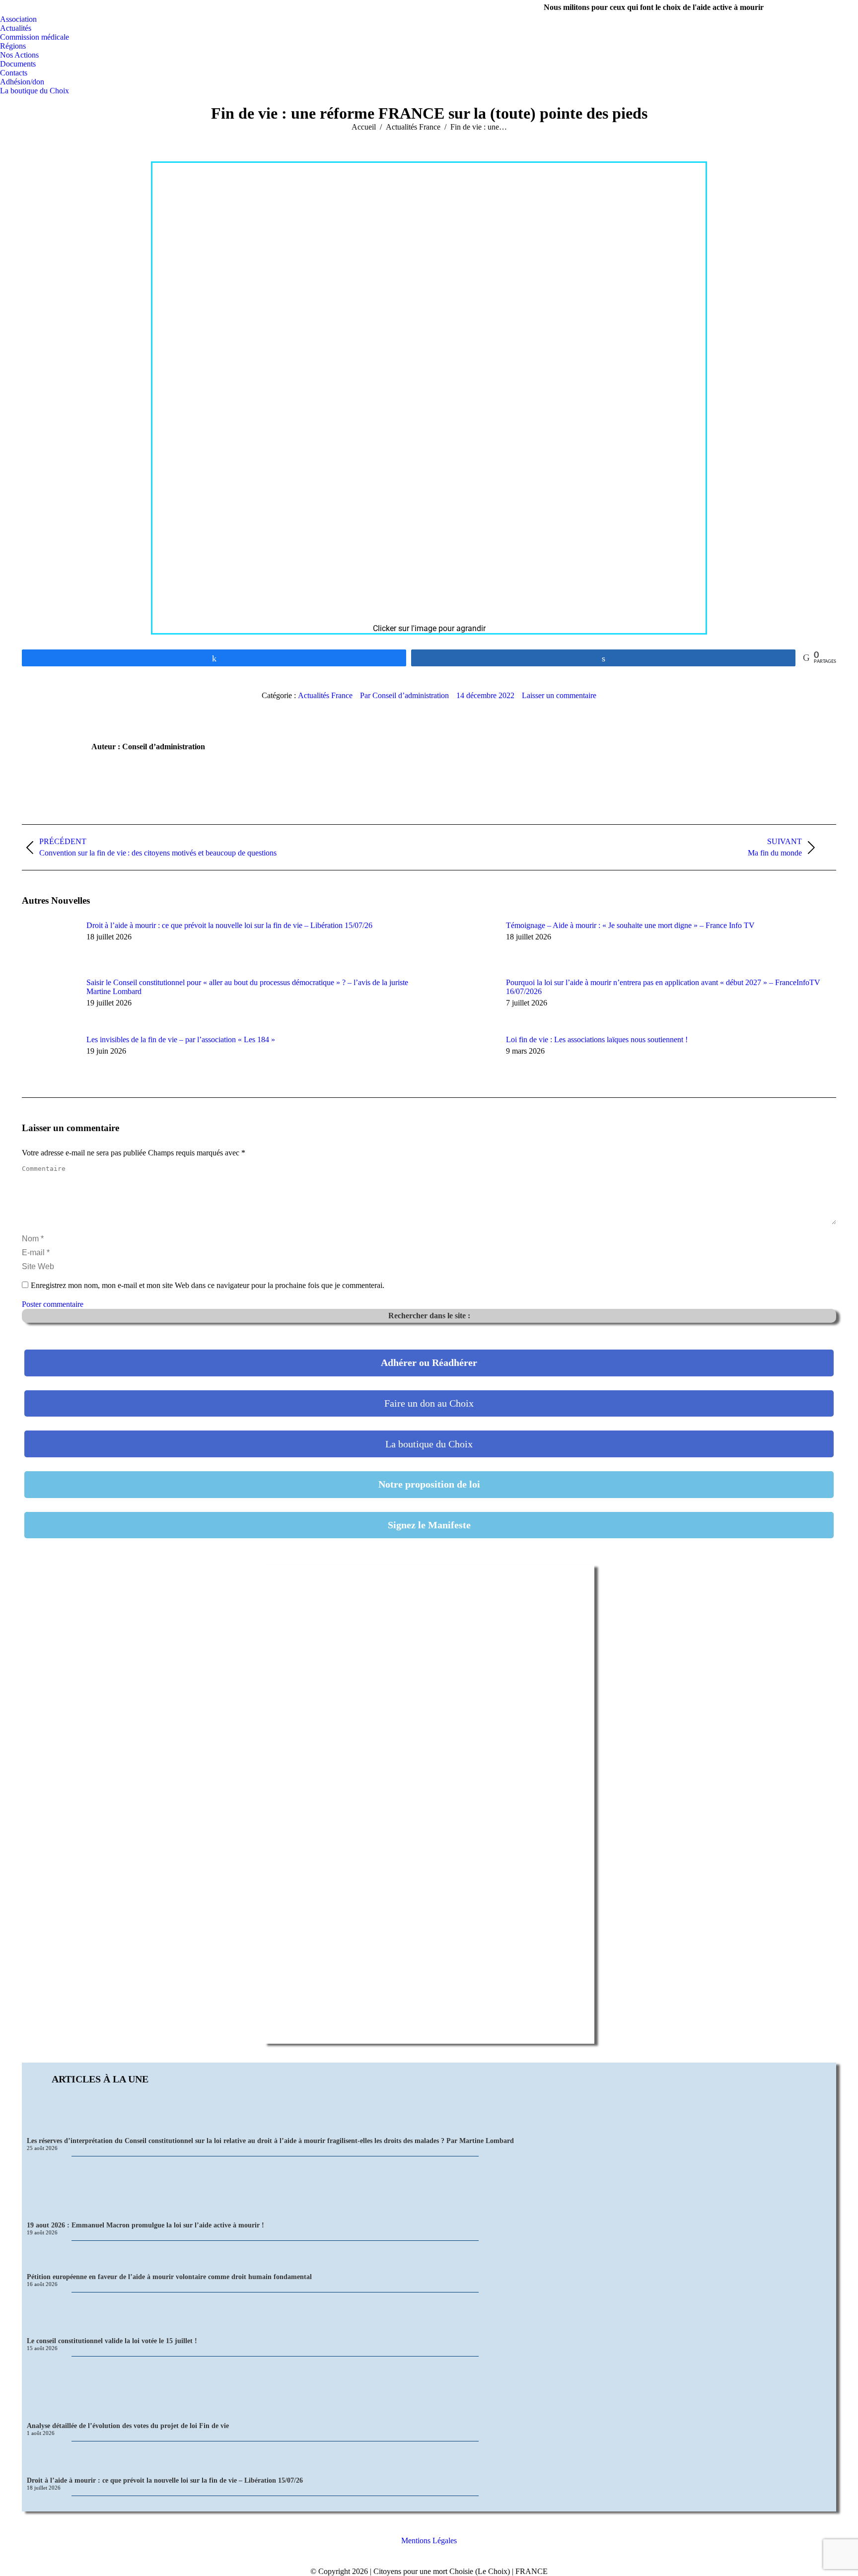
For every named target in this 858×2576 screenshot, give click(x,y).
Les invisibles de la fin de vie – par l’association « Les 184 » (181, 1039)
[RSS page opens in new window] (851, 7)
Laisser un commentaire (559, 695)
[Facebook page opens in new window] (806, 7)
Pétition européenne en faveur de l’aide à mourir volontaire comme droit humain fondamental (169, 2277)
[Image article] (49, 943)
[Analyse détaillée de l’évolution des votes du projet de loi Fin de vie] (429, 2389)
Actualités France (325, 695)
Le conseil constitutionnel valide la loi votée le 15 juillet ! (112, 2341)
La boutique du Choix (429, 1444)
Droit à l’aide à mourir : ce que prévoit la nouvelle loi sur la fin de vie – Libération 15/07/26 (229, 925)
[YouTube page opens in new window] (836, 7)
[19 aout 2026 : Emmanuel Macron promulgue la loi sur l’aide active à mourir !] (429, 2189)
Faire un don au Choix (429, 1403)
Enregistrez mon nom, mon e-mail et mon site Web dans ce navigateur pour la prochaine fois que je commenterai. (208, 1285)
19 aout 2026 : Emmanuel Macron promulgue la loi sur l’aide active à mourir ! (145, 2225)
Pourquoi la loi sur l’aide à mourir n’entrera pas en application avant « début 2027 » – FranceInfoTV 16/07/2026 (663, 987)
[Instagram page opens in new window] (821, 7)
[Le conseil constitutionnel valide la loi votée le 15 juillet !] (429, 2315)
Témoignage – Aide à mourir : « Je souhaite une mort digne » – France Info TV (630, 925)
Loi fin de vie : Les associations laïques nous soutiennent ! (597, 1039)
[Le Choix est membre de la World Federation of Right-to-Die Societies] (429, 2562)
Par (404, 695)
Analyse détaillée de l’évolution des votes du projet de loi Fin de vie (128, 2426)
